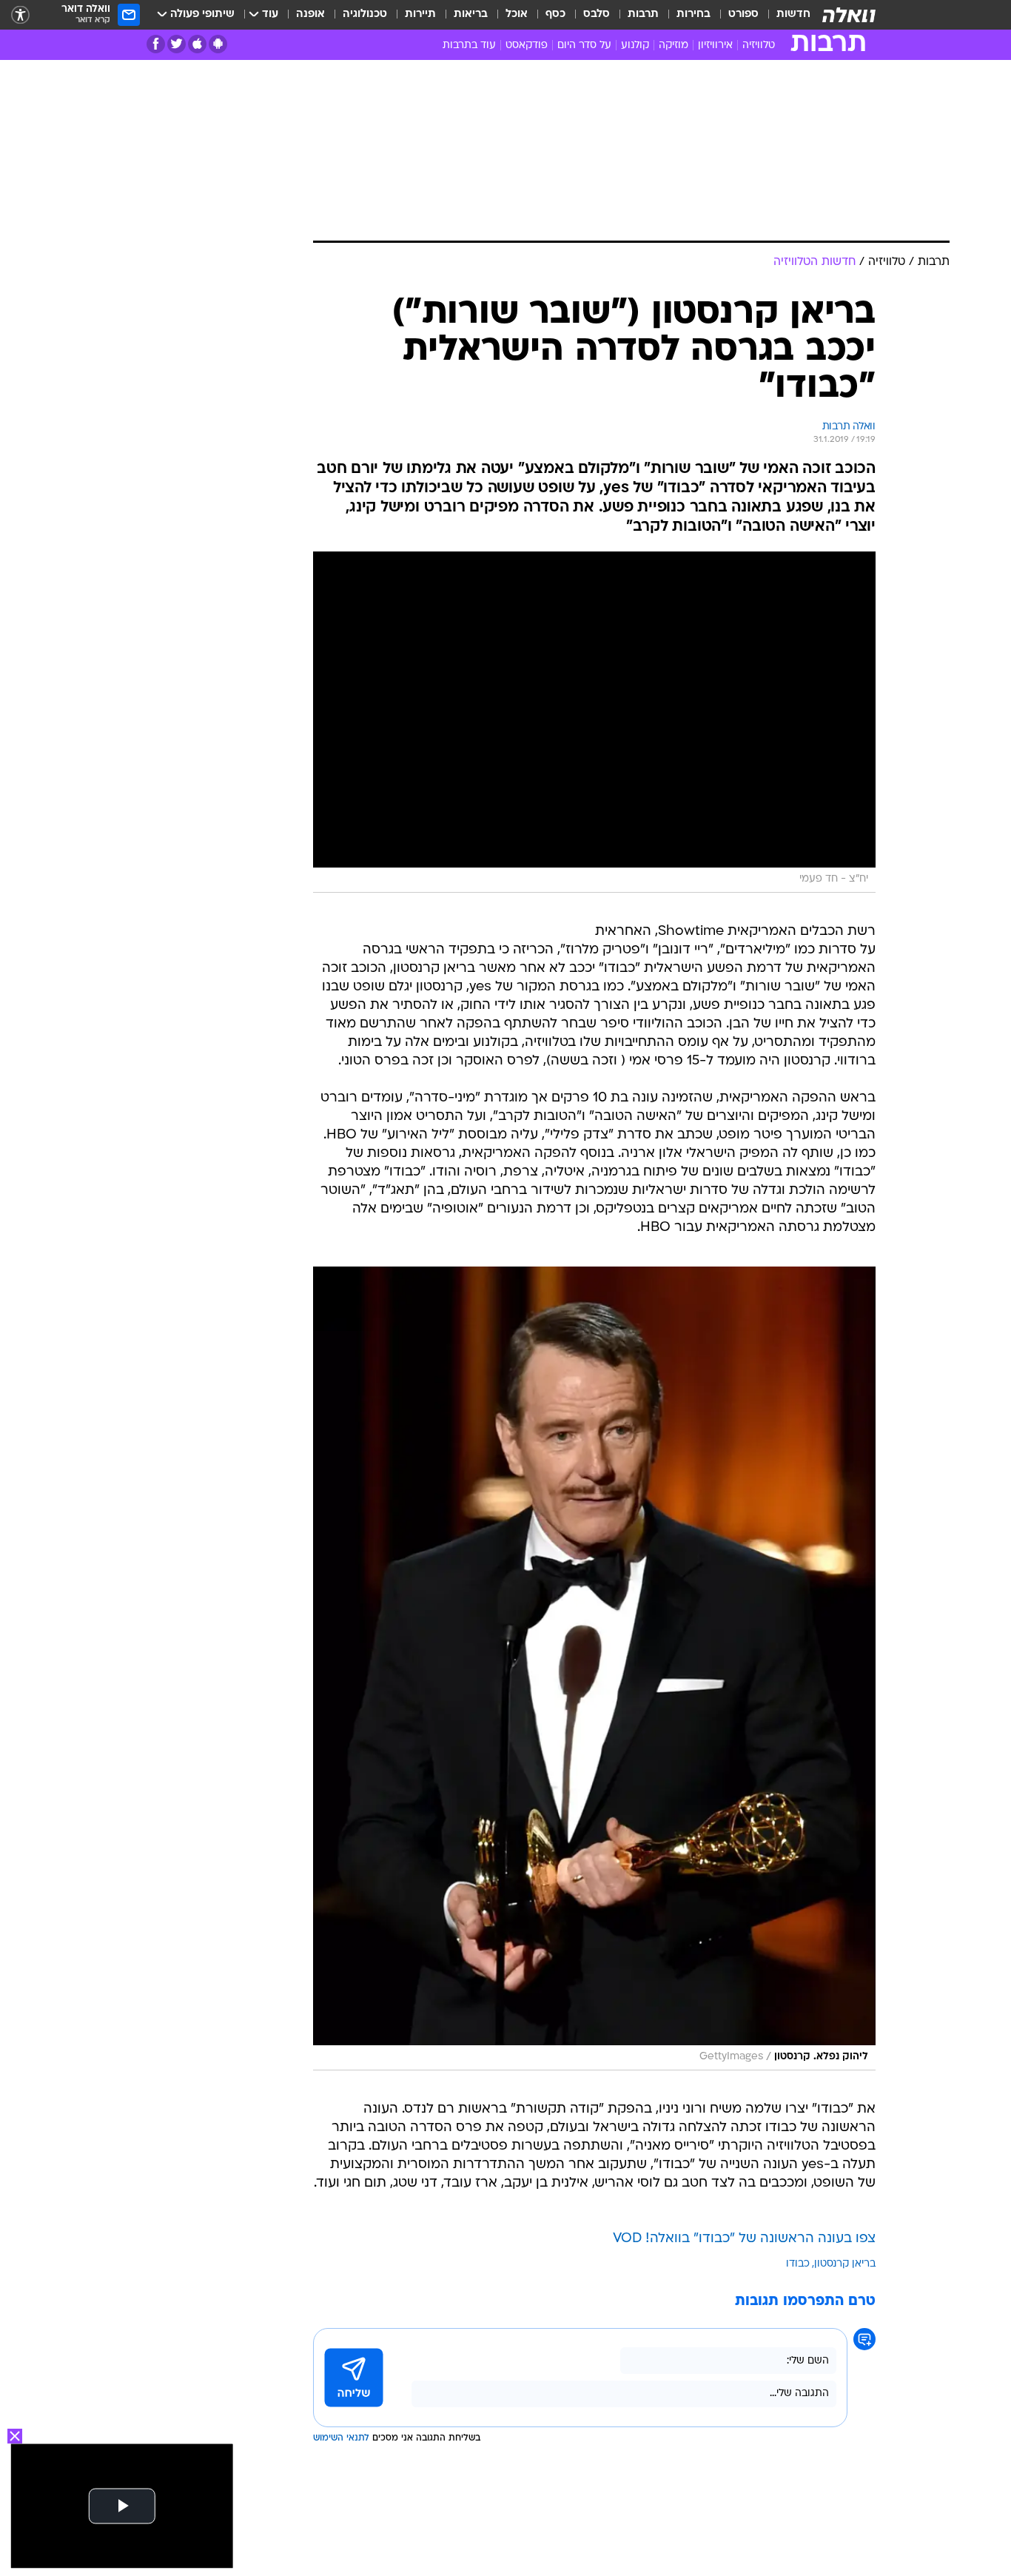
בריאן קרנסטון (845, 2264)
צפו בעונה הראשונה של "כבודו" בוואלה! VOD (744, 2239)
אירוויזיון (715, 46)
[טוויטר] (177, 44)
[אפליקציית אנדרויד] (218, 44)
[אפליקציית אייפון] (197, 44)
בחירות (693, 14)
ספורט (743, 14)
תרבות (643, 14)
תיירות (420, 14)
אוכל (517, 14)
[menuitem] (785, 15)
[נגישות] (20, 15)
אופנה (310, 14)
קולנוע (635, 46)
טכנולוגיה (365, 14)
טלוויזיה (759, 46)
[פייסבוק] (156, 44)
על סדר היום (584, 46)
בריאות (471, 14)
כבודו (798, 2264)
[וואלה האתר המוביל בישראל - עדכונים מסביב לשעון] (849, 15)
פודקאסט (527, 46)
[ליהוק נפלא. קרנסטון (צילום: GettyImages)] (594, 1668)
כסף (555, 14)
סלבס (597, 14)
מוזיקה (674, 46)
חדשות (793, 14)
